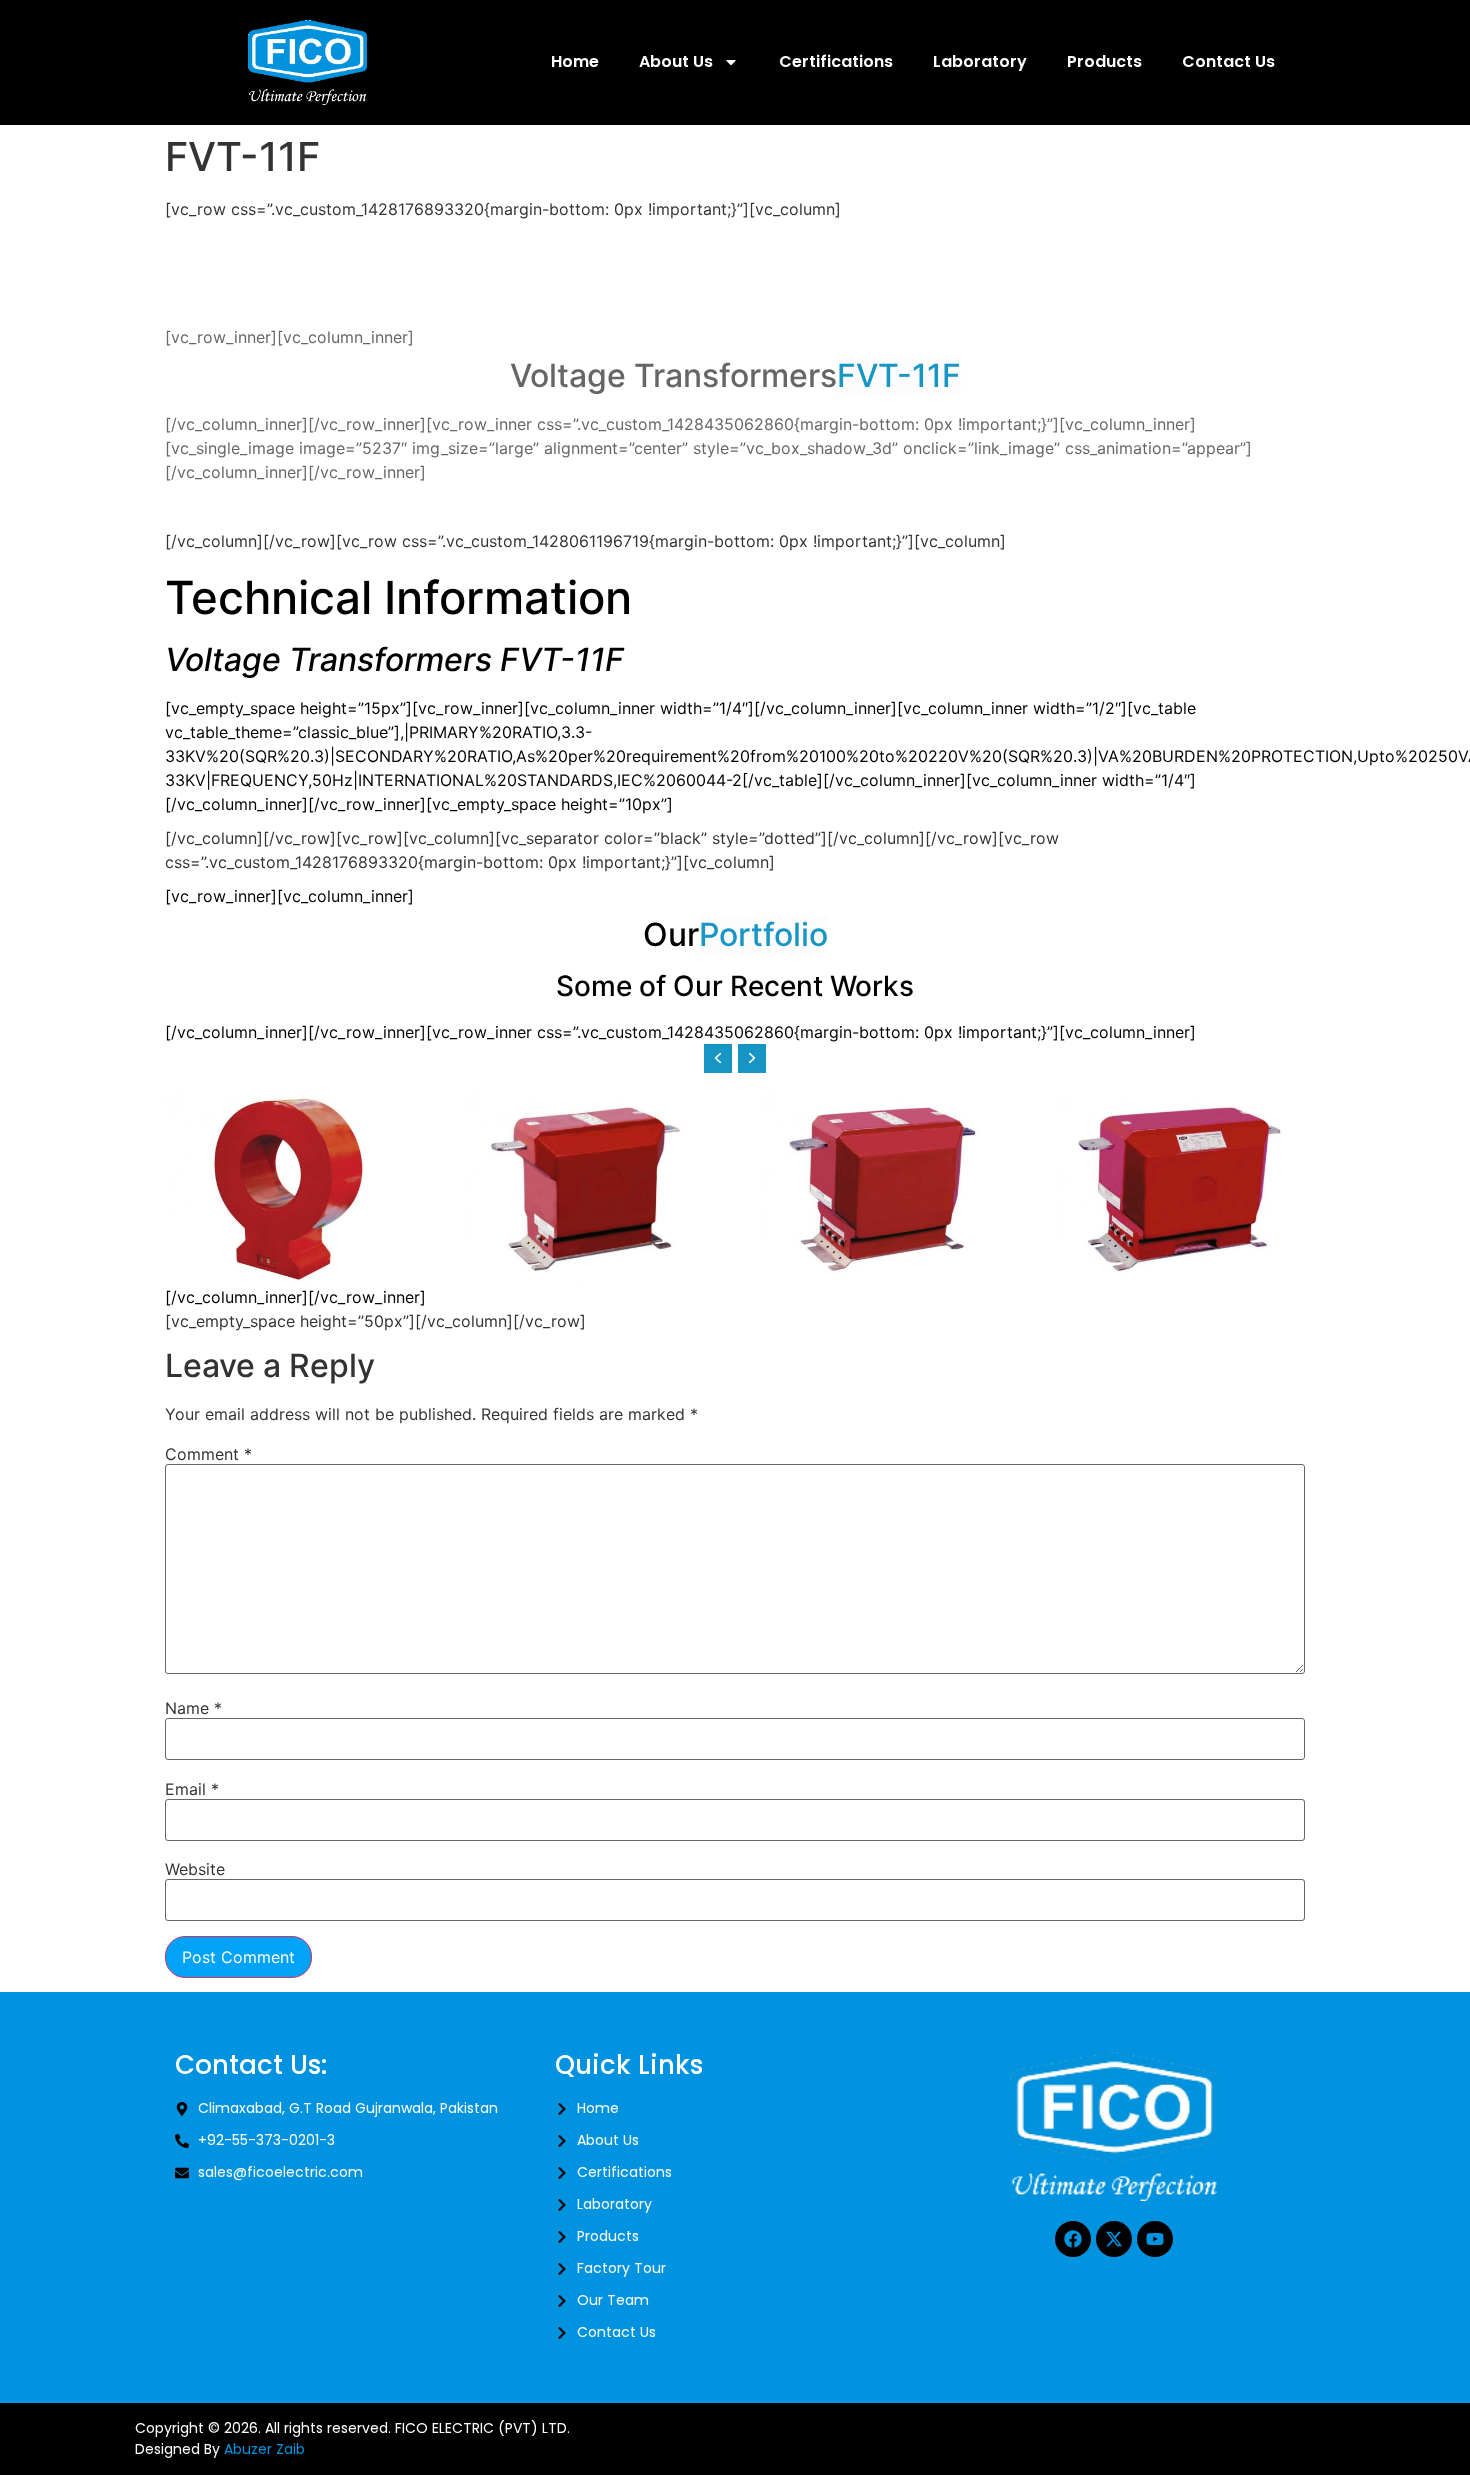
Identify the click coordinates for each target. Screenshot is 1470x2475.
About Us (676, 61)
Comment (208, 1454)
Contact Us (1228, 61)
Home (575, 61)
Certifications (836, 61)
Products (1104, 61)
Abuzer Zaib (264, 2449)
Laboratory (980, 61)
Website (195, 1869)
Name (193, 1708)
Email (192, 1789)
